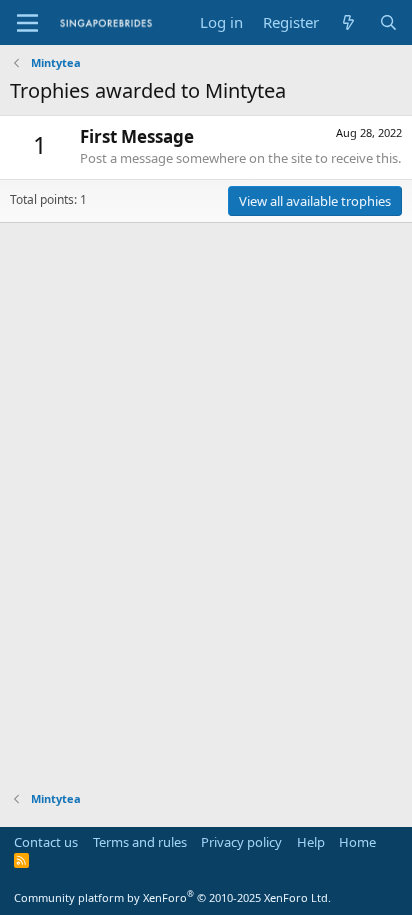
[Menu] (27, 23)
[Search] (388, 22)
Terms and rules (140, 842)
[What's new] (348, 22)
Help (311, 842)
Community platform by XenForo (172, 897)
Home (357, 842)
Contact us (46, 842)
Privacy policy (241, 842)
